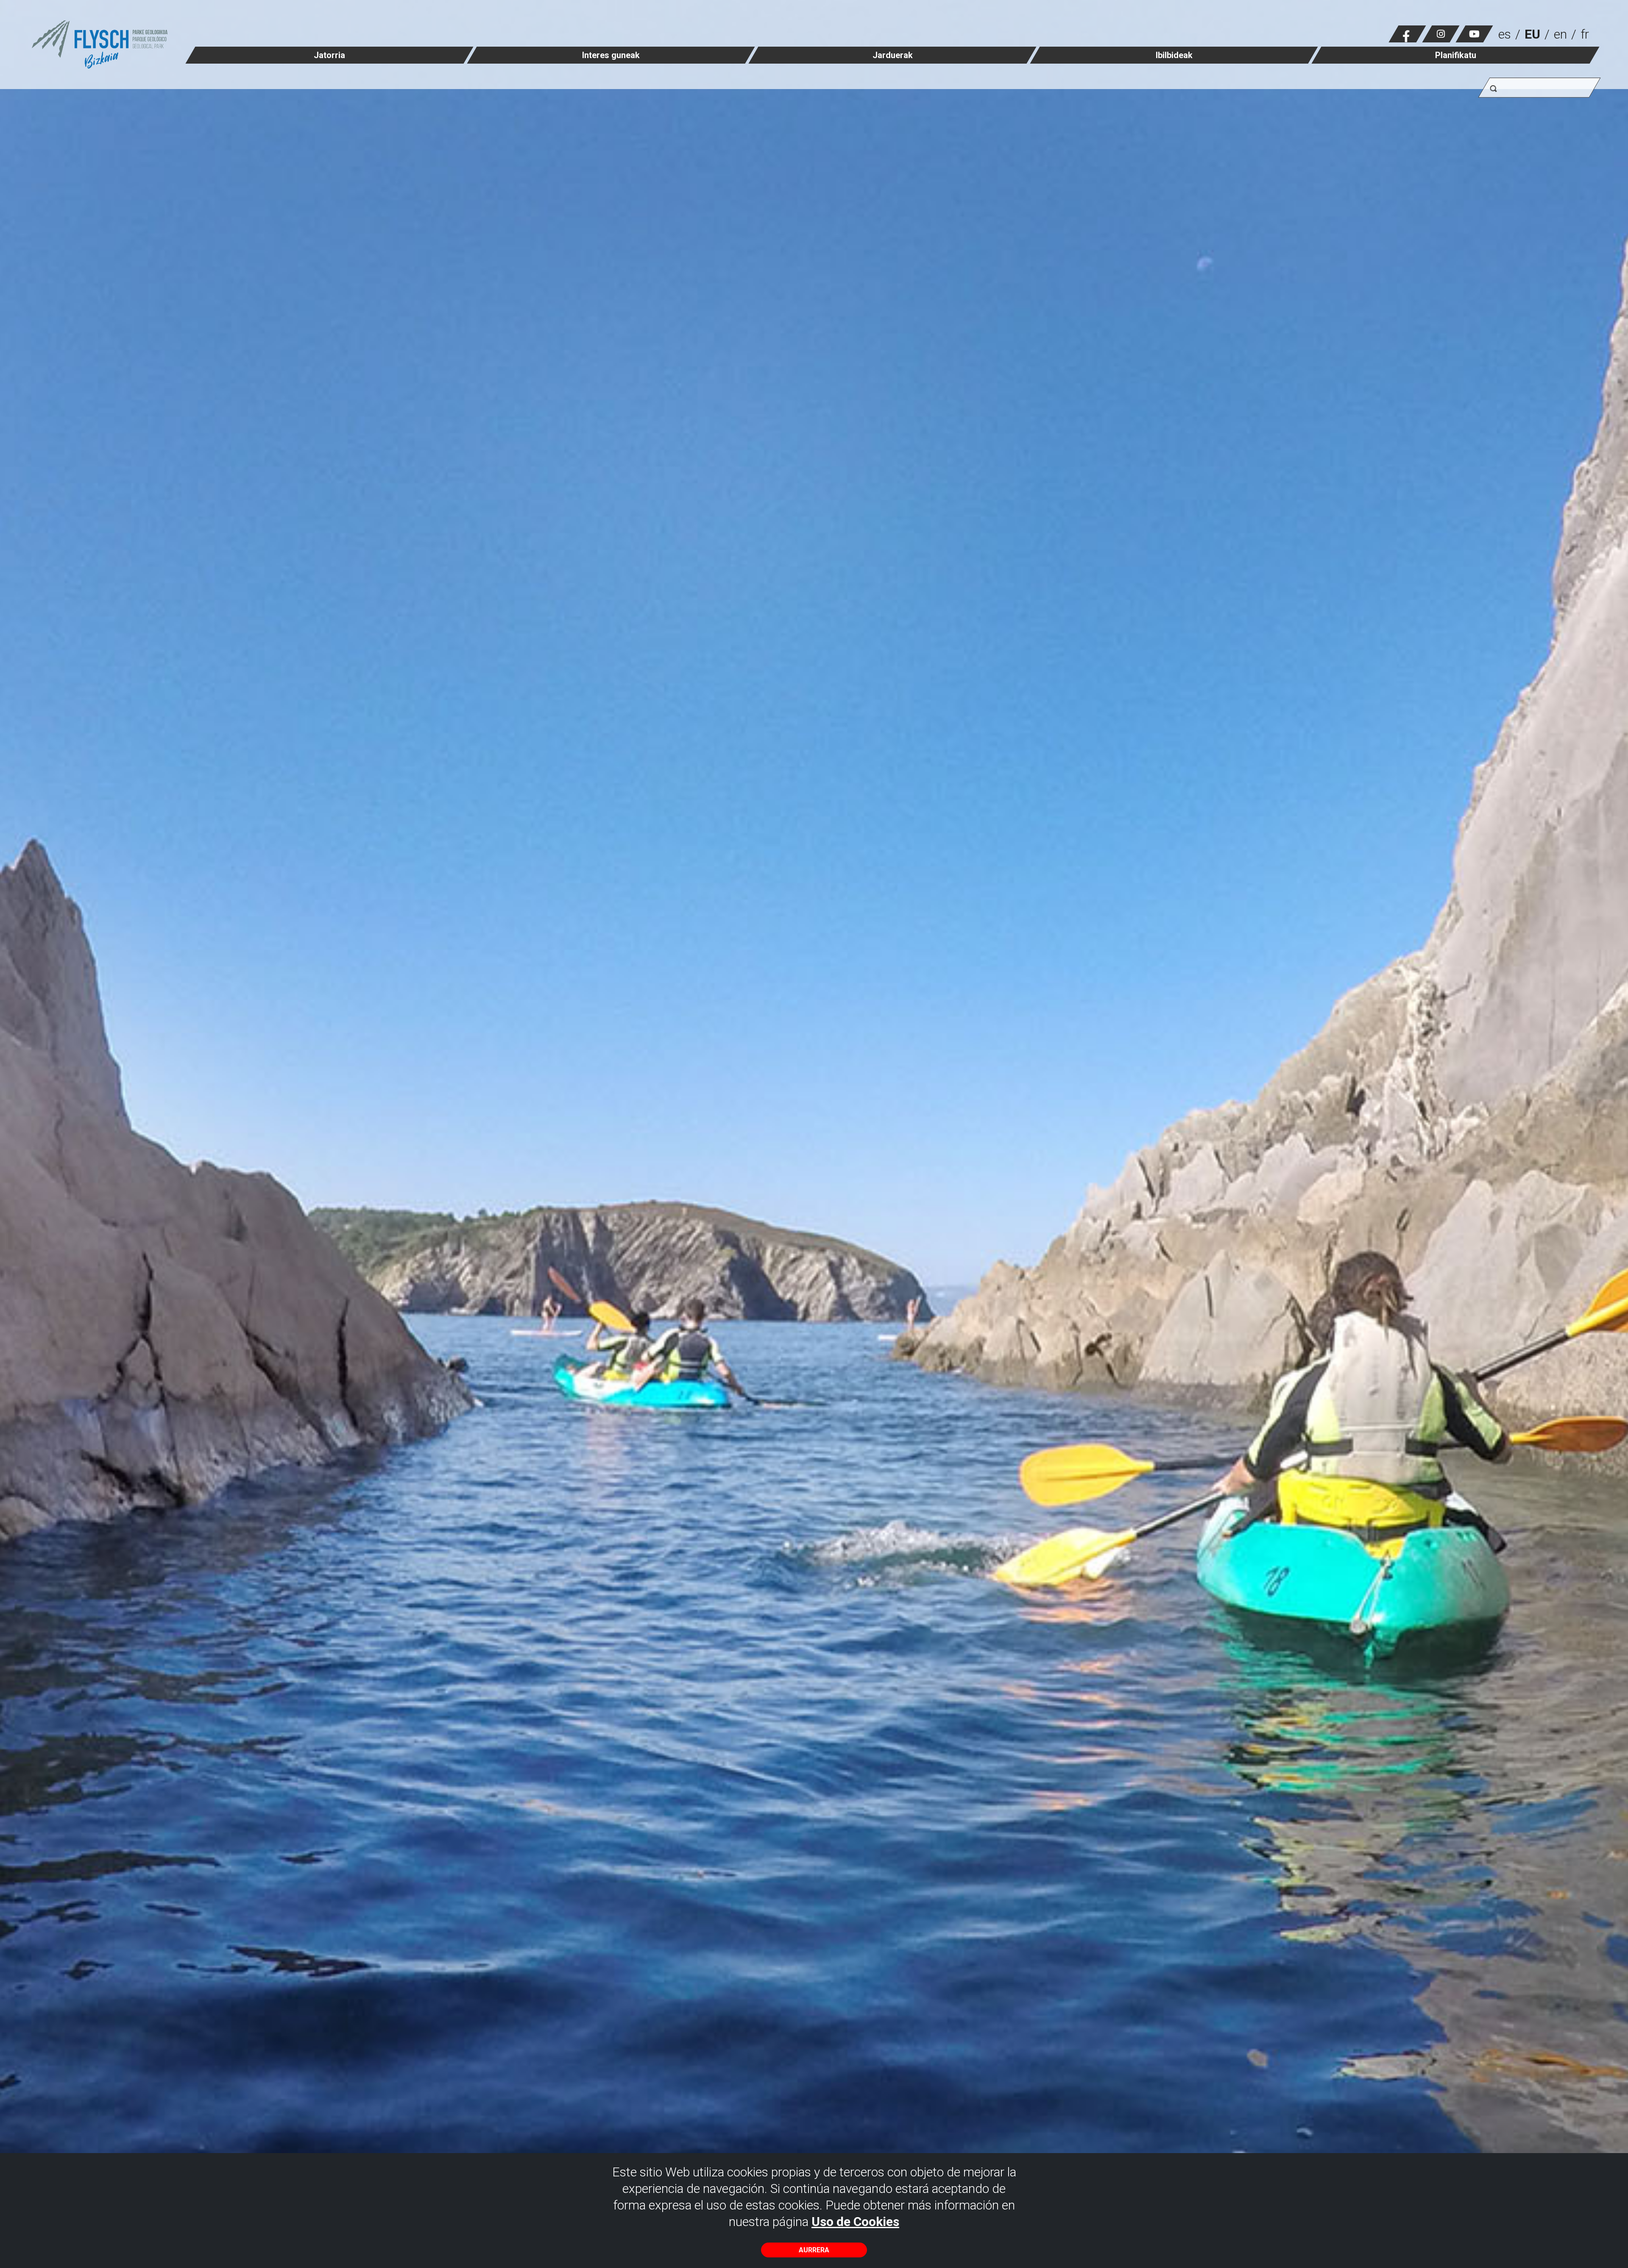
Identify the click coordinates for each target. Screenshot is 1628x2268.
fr (1585, 34)
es (1505, 34)
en (1560, 34)
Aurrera (814, 2250)
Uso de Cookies (855, 2222)
